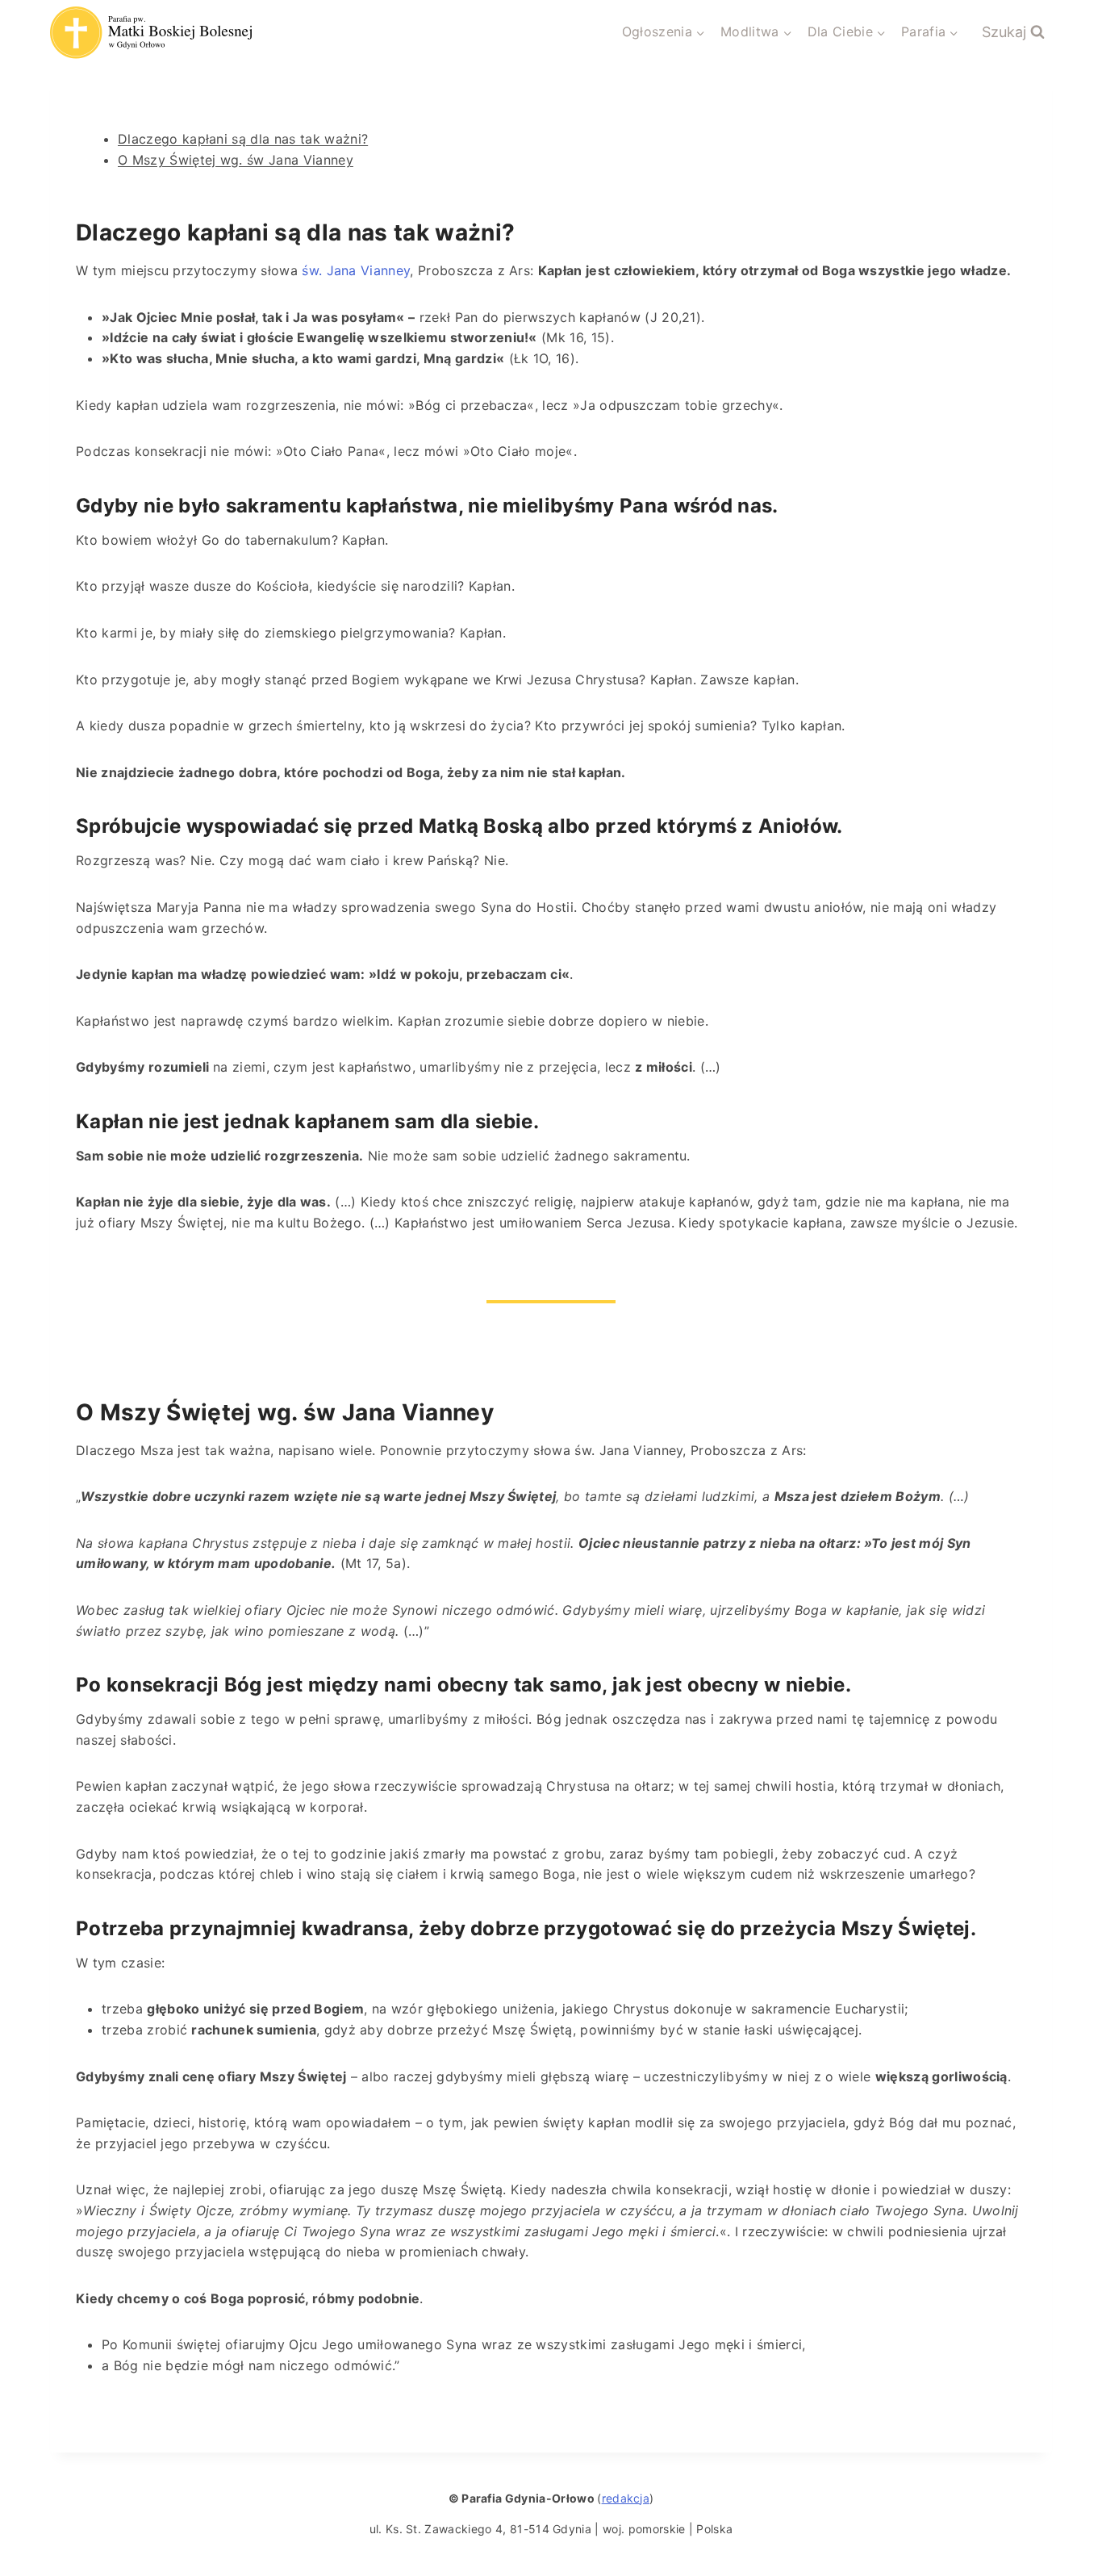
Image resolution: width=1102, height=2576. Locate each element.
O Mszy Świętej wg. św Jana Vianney (236, 160)
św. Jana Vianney (354, 270)
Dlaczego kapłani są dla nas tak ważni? (243, 139)
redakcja (626, 2498)
